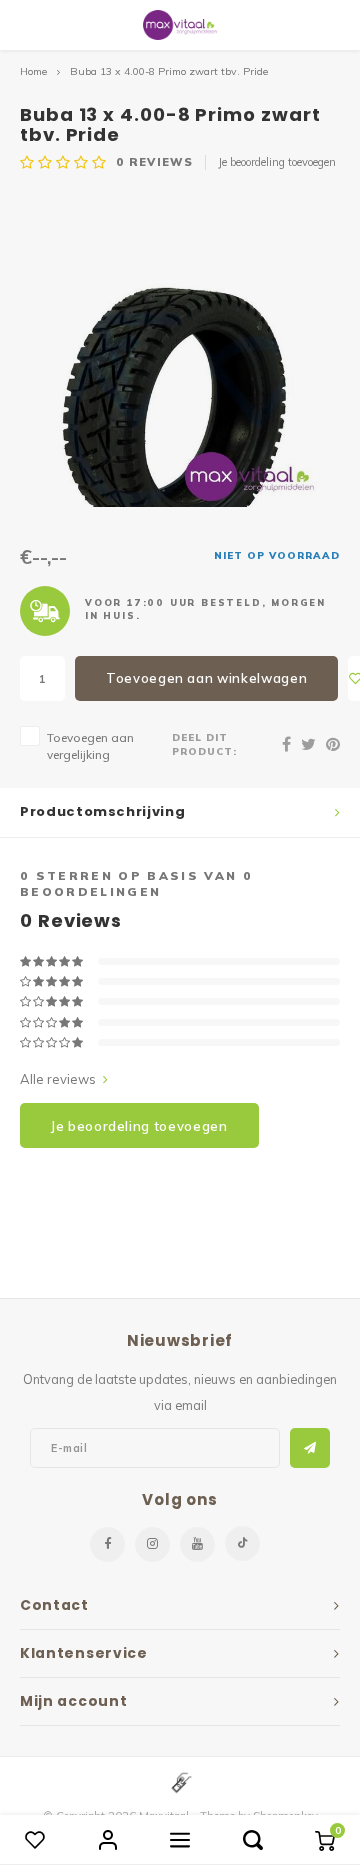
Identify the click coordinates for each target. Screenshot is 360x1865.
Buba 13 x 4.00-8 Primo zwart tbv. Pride (169, 71)
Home (33, 71)
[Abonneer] (310, 1448)
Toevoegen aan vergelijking (90, 746)
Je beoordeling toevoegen (277, 162)
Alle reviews (58, 1079)
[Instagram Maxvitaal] (152, 1544)
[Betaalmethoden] (180, 1781)
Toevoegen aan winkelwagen (206, 678)
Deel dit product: (204, 744)
